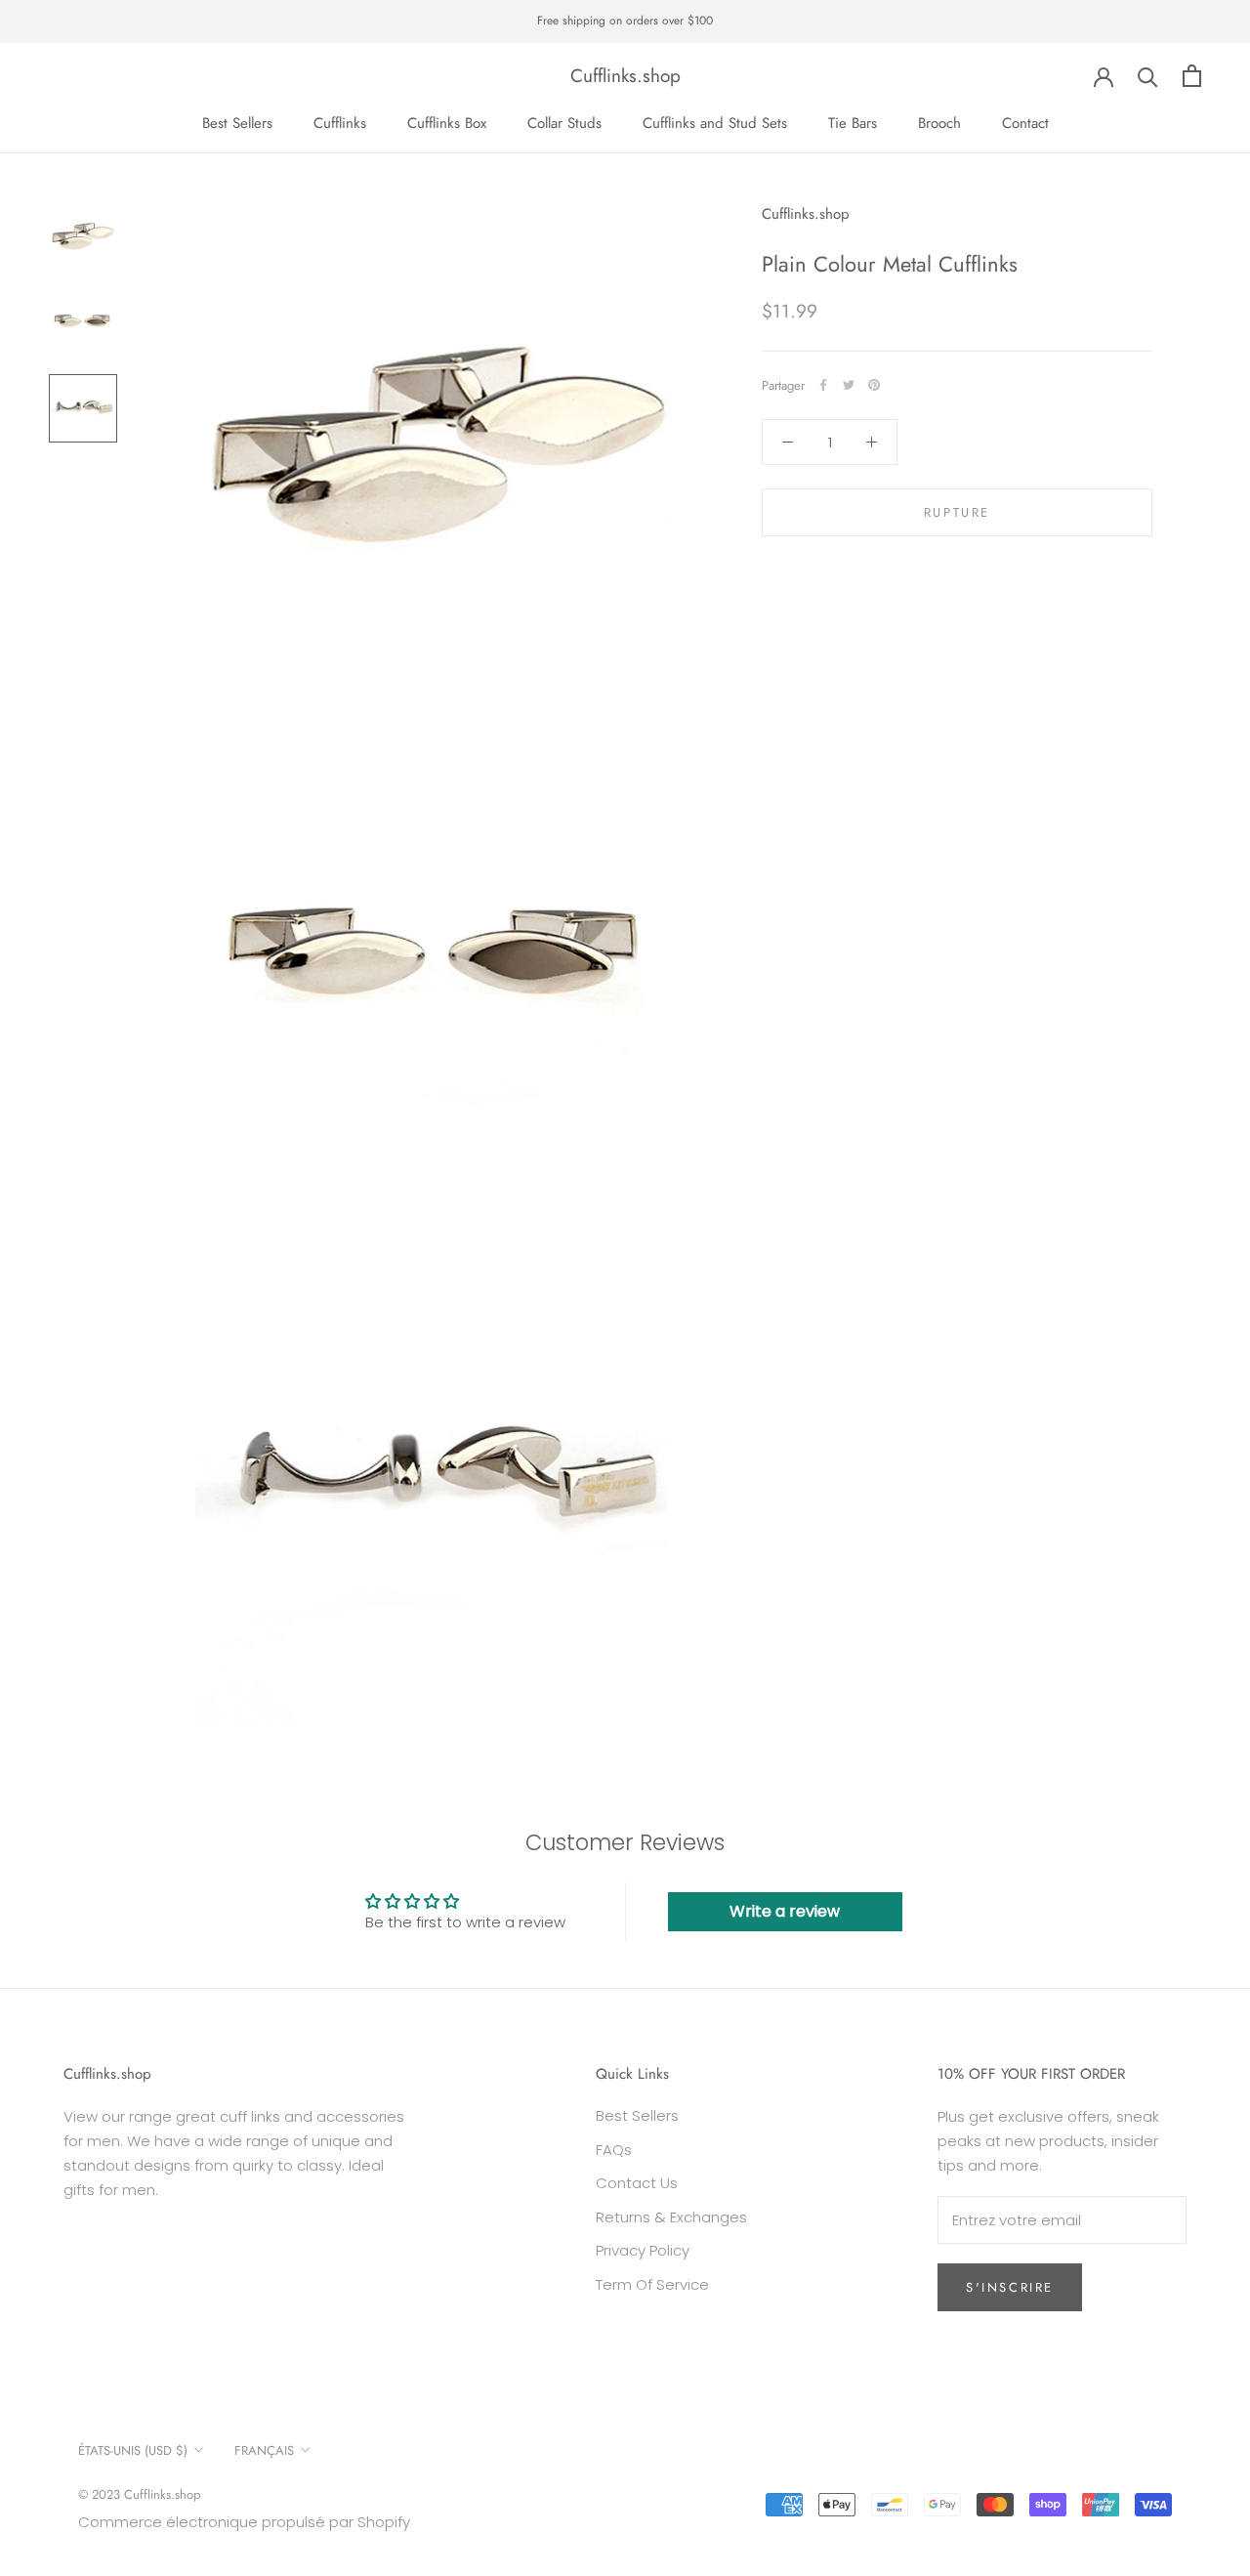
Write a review (785, 1911)
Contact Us (637, 2183)
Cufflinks (340, 123)
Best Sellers (237, 123)
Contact (1025, 123)
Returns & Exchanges (671, 2217)
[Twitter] (849, 385)
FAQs (614, 2150)
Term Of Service (652, 2284)
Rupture (957, 512)
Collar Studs (564, 123)
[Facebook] (823, 385)
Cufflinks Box (447, 123)
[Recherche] (1148, 76)
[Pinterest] (874, 385)
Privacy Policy (643, 2250)
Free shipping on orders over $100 (625, 21)
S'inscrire (1010, 2287)
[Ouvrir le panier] (1192, 76)
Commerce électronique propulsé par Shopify (244, 2522)
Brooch (939, 123)
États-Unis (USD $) (133, 2450)
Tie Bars (853, 123)
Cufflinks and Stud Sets (715, 123)
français (264, 2450)
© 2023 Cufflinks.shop (139, 2494)
